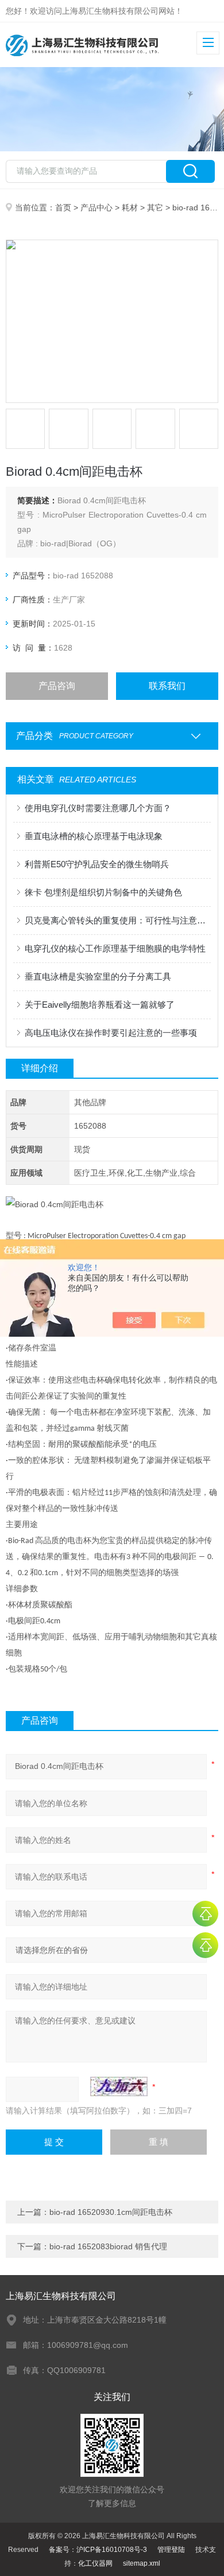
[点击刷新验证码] (119, 2086)
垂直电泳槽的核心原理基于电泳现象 (94, 836)
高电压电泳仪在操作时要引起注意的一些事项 (111, 1033)
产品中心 (96, 208)
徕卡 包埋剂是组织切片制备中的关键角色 (103, 892)
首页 (63, 208)
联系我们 (167, 686)
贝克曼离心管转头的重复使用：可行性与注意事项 (118, 920)
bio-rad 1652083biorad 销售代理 (108, 2246)
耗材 (130, 208)
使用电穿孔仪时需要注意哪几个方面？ (98, 808)
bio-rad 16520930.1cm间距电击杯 (111, 2212)
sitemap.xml (142, 2563)
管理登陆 (171, 2550)
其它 (155, 208)
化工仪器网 (95, 2563)
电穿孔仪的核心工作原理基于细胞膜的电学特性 (115, 948)
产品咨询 (57, 686)
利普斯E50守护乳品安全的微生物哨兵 (97, 864)
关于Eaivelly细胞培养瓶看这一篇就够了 (100, 1005)
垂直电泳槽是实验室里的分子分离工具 (98, 976)
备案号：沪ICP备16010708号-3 (98, 2550)
